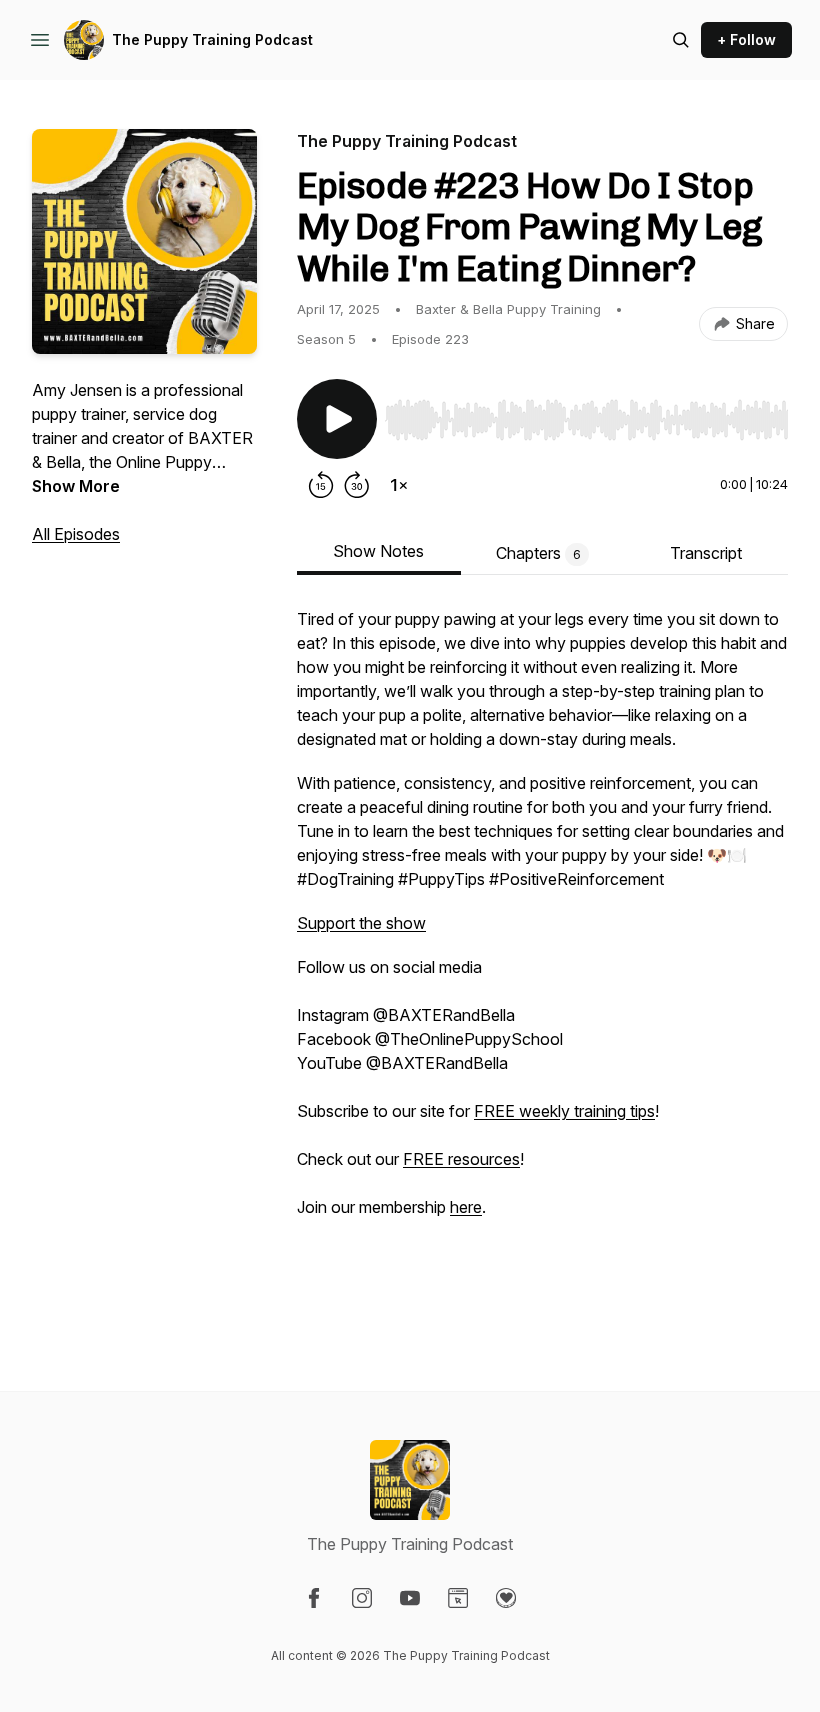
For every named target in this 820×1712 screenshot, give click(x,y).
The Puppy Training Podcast (212, 39)
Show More (76, 486)
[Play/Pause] (337, 419)
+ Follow (746, 39)
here (466, 1207)
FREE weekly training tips (564, 1111)
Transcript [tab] (706, 553)
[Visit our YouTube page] (410, 1598)
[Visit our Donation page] (506, 1598)
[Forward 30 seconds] (357, 485)
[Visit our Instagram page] (362, 1598)
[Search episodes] (681, 40)
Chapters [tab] (538, 553)
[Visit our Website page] (458, 1598)
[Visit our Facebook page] (314, 1598)
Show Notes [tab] (378, 551)
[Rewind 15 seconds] (321, 485)
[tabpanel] (542, 959)
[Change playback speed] (399, 485)
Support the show (361, 923)
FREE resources (461, 1159)
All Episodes (76, 534)
